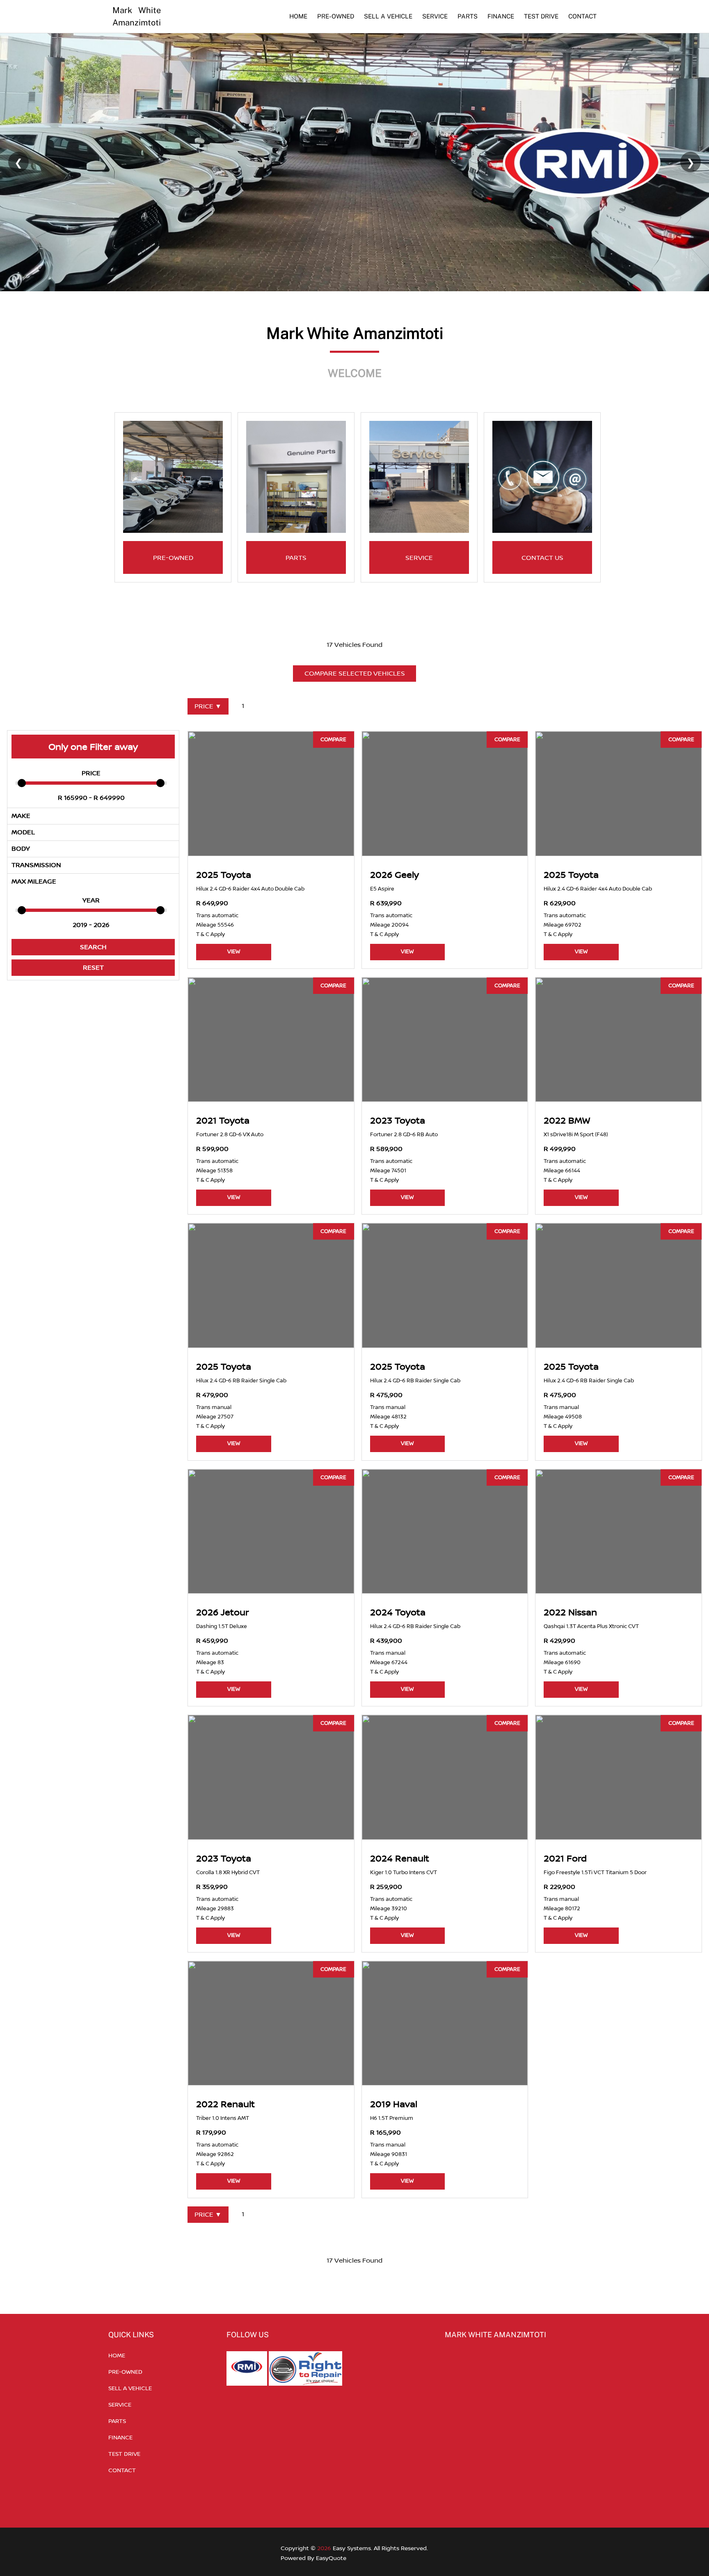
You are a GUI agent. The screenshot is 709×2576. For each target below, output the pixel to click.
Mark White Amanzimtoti (137, 16)
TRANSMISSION (36, 865)
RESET (93, 967)
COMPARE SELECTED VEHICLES (355, 673)
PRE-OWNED (336, 16)
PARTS (468, 16)
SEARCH (93, 947)
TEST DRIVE (541, 16)
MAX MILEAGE (34, 881)
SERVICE (435, 16)
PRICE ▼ (208, 706)
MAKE (21, 815)
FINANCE (501, 16)
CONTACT (582, 16)
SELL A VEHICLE (388, 16)
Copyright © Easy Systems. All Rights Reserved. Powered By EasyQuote (354, 2553)
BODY (21, 848)
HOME (298, 16)
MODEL (23, 832)
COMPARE (333, 739)
